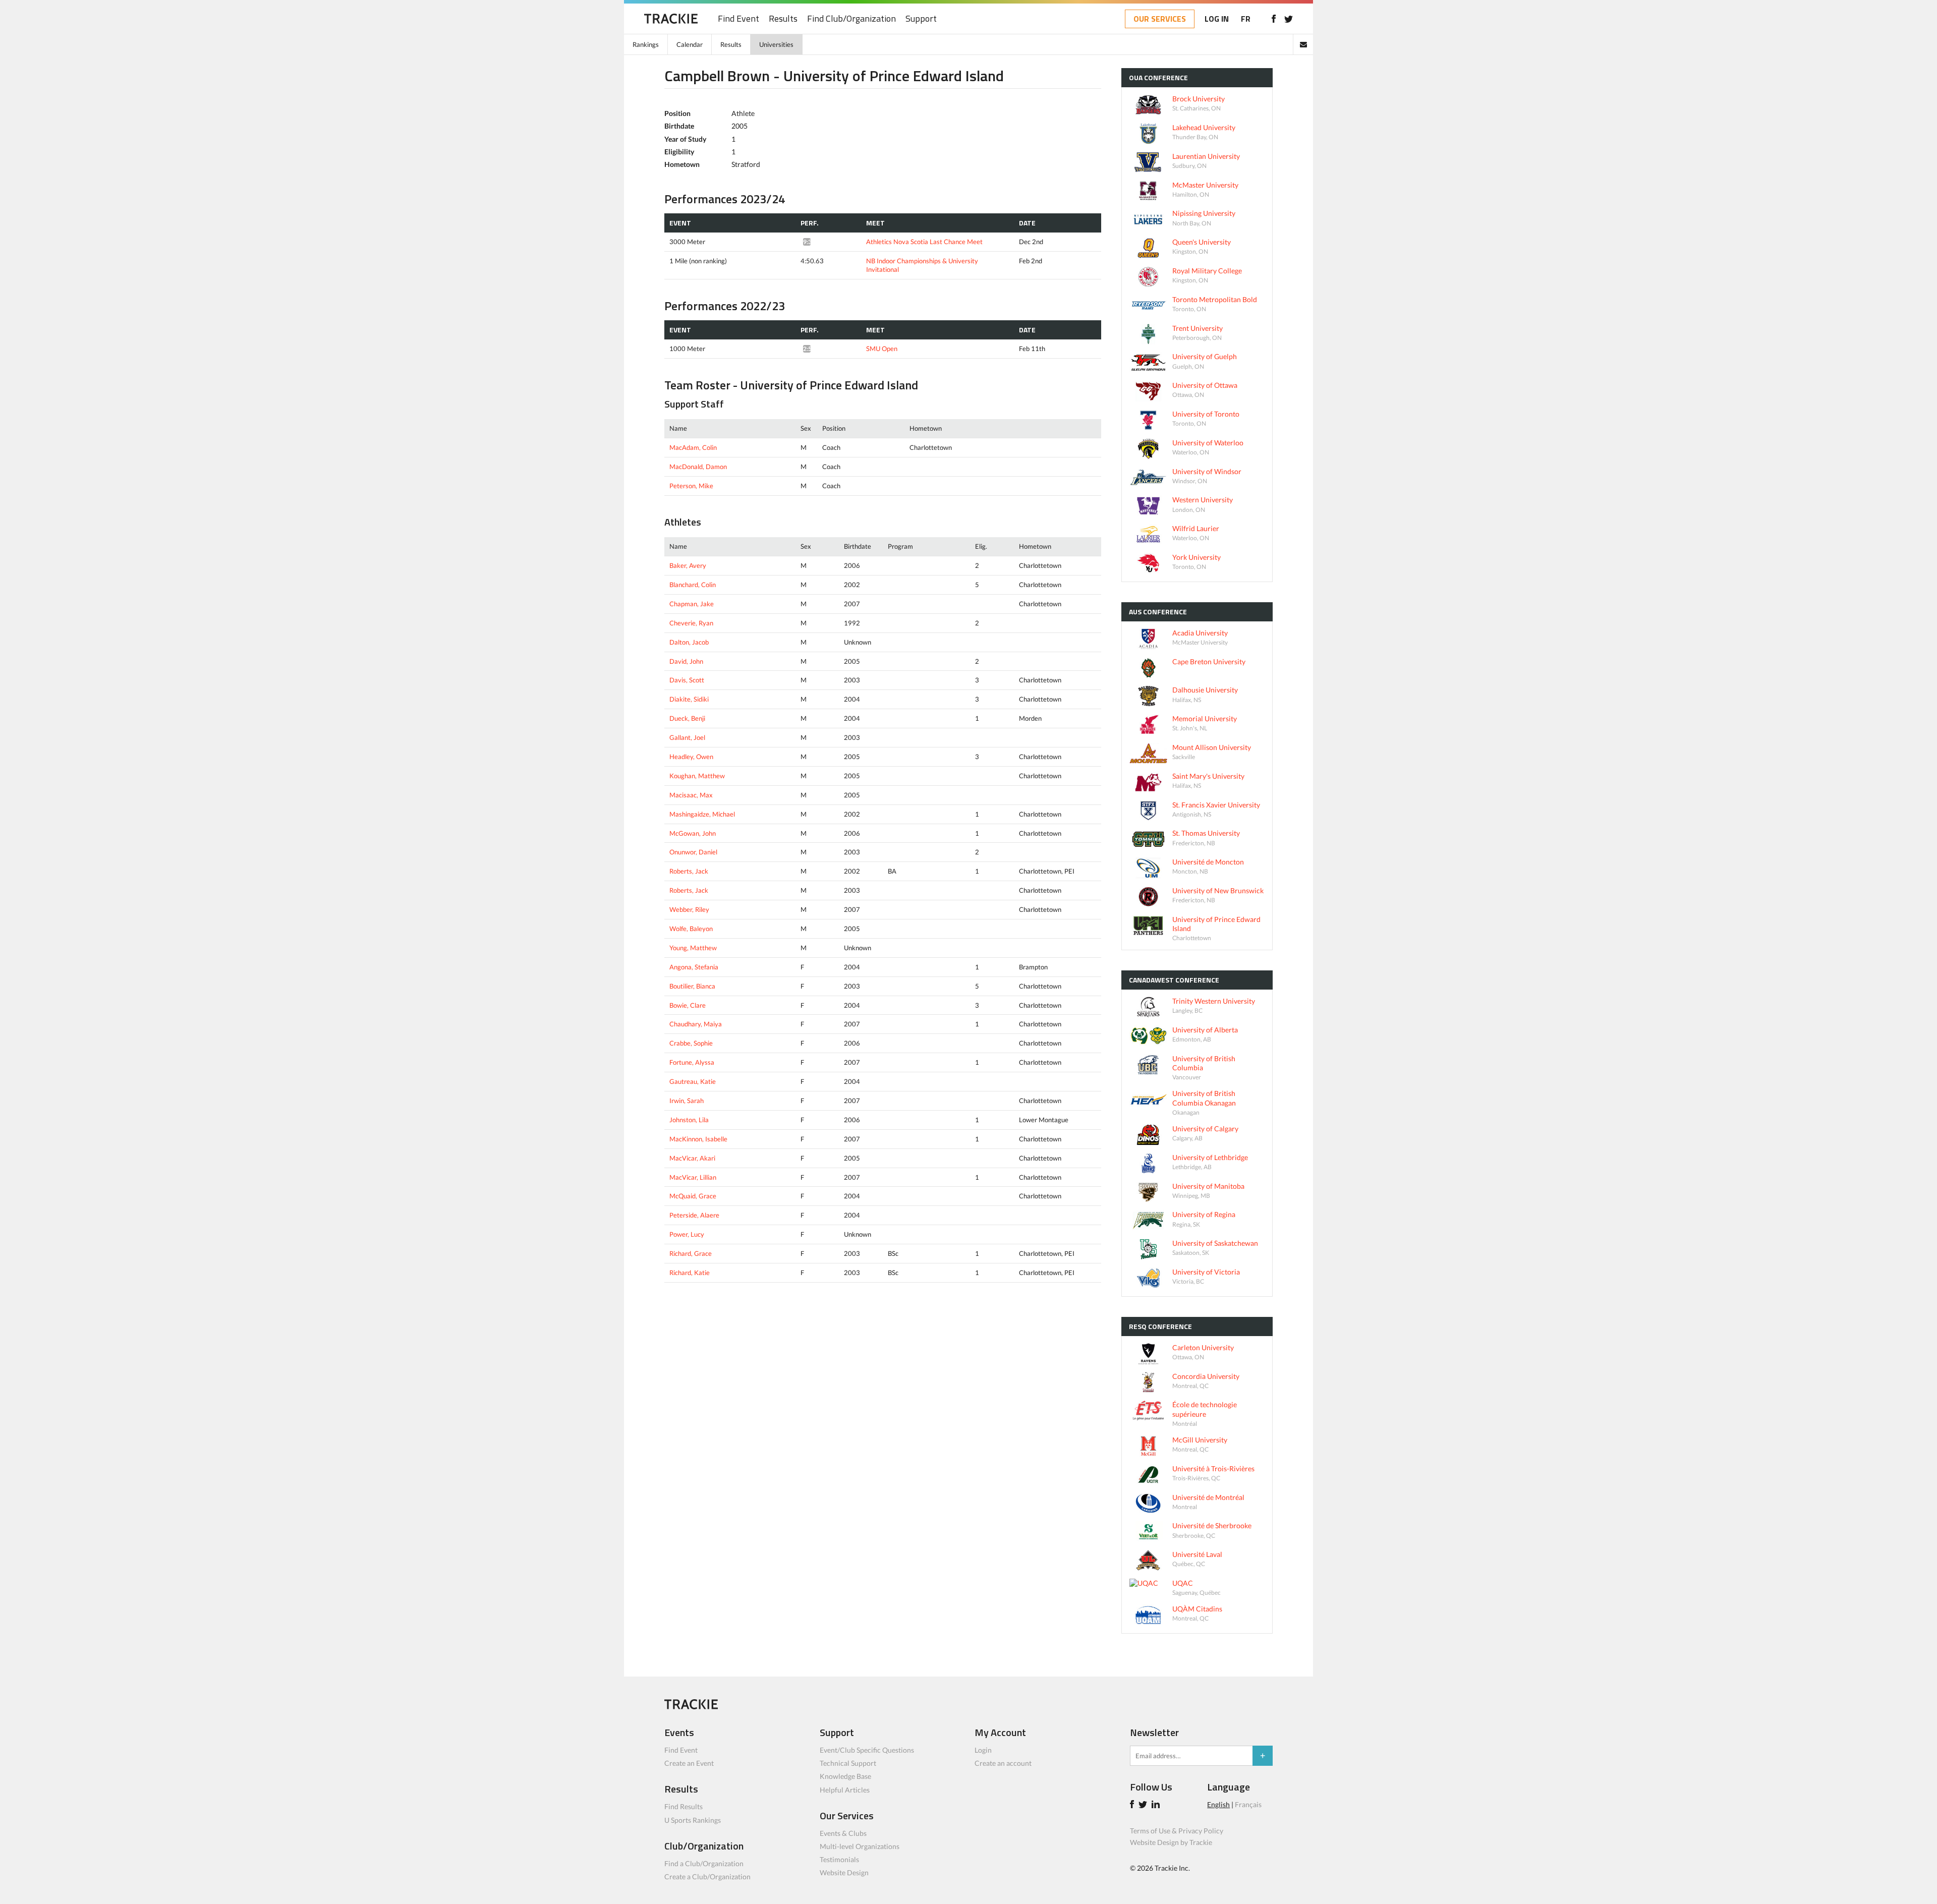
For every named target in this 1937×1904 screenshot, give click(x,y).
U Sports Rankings (693, 1820)
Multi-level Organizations (860, 1846)
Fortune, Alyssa (692, 1062)
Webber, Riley (689, 909)
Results (783, 19)
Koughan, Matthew (697, 776)
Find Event (738, 19)
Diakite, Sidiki (689, 699)
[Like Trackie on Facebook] (1133, 1805)
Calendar (690, 44)
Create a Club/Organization (707, 1877)
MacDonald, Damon (698, 467)
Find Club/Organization (851, 19)
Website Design (844, 1872)
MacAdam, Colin (693, 447)
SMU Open (882, 349)
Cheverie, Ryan (691, 623)
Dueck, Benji (687, 718)
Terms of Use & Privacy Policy (1177, 1831)
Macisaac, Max (691, 795)
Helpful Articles (845, 1790)
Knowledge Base (845, 1776)
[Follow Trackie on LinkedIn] (1157, 1805)
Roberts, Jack (689, 871)
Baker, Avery (688, 565)
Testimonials (839, 1859)
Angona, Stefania (694, 967)
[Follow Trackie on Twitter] (1144, 1805)
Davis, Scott (687, 680)
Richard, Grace (691, 1253)
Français (1248, 1804)
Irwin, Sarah (687, 1101)
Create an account (1003, 1763)
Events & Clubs (843, 1833)
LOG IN (1217, 19)
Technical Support (848, 1763)
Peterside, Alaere (694, 1215)
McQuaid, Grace (693, 1196)
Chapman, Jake (692, 604)
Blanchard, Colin (693, 585)
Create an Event (689, 1763)
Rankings (646, 44)
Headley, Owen (691, 757)
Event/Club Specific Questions (867, 1750)
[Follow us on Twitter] (1289, 19)
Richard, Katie (690, 1273)
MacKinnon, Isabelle (698, 1139)
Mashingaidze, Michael (702, 814)
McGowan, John (693, 833)
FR (1246, 19)
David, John (686, 661)
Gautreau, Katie (693, 1081)
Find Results (683, 1806)
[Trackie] (691, 1707)
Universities (776, 44)
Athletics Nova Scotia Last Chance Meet (924, 242)
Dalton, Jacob (689, 642)
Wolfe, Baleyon (691, 929)
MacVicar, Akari (692, 1158)
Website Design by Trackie (1171, 1842)
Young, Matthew (693, 948)
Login (983, 1750)
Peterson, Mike (691, 486)
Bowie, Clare (688, 1005)
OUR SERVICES (1160, 19)
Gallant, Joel (687, 737)
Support (921, 19)
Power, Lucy (687, 1234)
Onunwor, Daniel (693, 852)
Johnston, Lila (689, 1120)
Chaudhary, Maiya (696, 1024)
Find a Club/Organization (704, 1863)
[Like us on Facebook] (1273, 19)
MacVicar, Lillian (693, 1177)
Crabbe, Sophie (691, 1043)
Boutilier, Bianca (692, 986)
